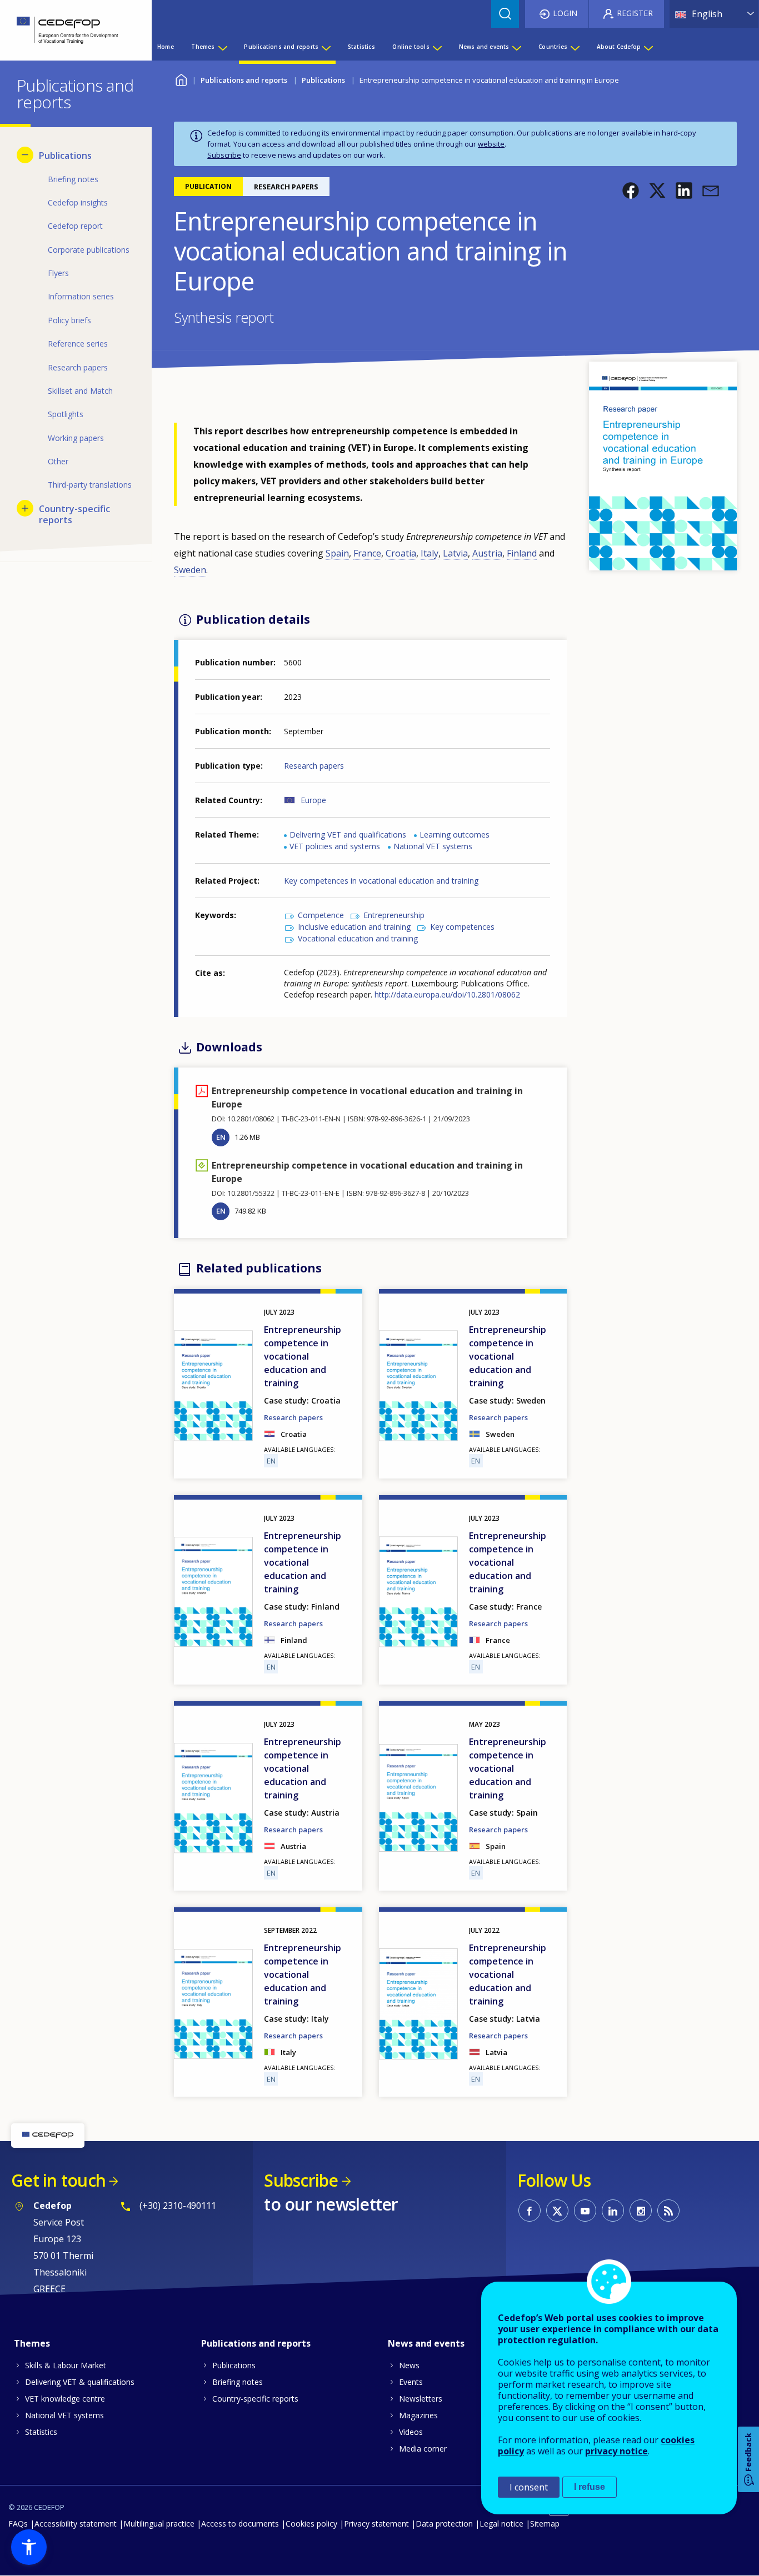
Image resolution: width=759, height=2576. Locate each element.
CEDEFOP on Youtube (585, 2211)
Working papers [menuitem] (76, 438)
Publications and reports (244, 80)
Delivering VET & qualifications (80, 2382)
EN (221, 1137)
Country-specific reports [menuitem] (74, 514)
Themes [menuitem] (203, 47)
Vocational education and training (358, 938)
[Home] (68, 30)
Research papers (314, 766)
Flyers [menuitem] (58, 273)
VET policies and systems (335, 846)
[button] (631, 191)
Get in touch (58, 2180)
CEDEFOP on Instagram (641, 2211)
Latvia (455, 553)
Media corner (423, 2449)
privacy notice (616, 2451)
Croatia (401, 553)
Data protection (444, 2524)
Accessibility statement (76, 2524)
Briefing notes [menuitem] (73, 179)
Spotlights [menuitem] (66, 414)
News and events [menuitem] (484, 47)
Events (411, 2382)
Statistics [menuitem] (361, 47)
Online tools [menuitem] (411, 47)
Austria (487, 553)
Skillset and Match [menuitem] (80, 391)
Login (565, 13)
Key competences (462, 927)
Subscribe (224, 155)
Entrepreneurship (394, 915)
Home (181, 79)
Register (635, 13)
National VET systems (433, 846)
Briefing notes (238, 2382)
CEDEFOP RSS (668, 2211)
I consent (529, 2487)
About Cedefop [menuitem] (619, 47)
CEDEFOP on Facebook (530, 2211)
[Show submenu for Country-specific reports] (25, 508)
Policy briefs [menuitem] (69, 320)
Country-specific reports (255, 2399)
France (367, 553)
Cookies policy (311, 2524)
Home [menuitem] (166, 47)
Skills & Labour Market (66, 2365)
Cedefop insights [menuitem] (78, 202)
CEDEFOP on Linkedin (613, 2211)
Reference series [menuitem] (78, 344)
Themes (32, 2343)
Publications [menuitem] (65, 156)
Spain (337, 553)
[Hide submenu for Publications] (25, 155)
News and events (426, 2343)
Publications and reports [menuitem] (281, 47)
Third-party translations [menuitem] (90, 485)
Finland (522, 553)
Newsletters (421, 2399)
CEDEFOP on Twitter (557, 2211)
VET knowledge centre (65, 2399)
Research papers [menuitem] (78, 367)
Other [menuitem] (58, 461)
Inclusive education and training (354, 927)
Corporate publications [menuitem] (89, 250)
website (491, 144)
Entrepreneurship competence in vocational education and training (303, 1356)
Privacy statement (376, 2524)
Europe (313, 800)
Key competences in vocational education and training (381, 881)
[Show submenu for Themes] (222, 47)
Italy (430, 553)
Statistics (41, 2432)
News (409, 2365)
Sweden (190, 570)
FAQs (18, 2524)
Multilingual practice (159, 2524)
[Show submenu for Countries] (575, 47)
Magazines (418, 2415)
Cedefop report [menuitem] (75, 226)
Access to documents (240, 2524)
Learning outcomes (455, 835)
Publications (323, 80)
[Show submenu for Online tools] (437, 47)
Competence (321, 915)
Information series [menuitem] (81, 296)
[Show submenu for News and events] (516, 47)
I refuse (590, 2487)
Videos (411, 2432)
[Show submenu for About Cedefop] (648, 47)
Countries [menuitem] (553, 47)
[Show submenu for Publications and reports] (326, 47)
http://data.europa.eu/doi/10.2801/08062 (447, 994)
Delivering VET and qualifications (348, 835)
